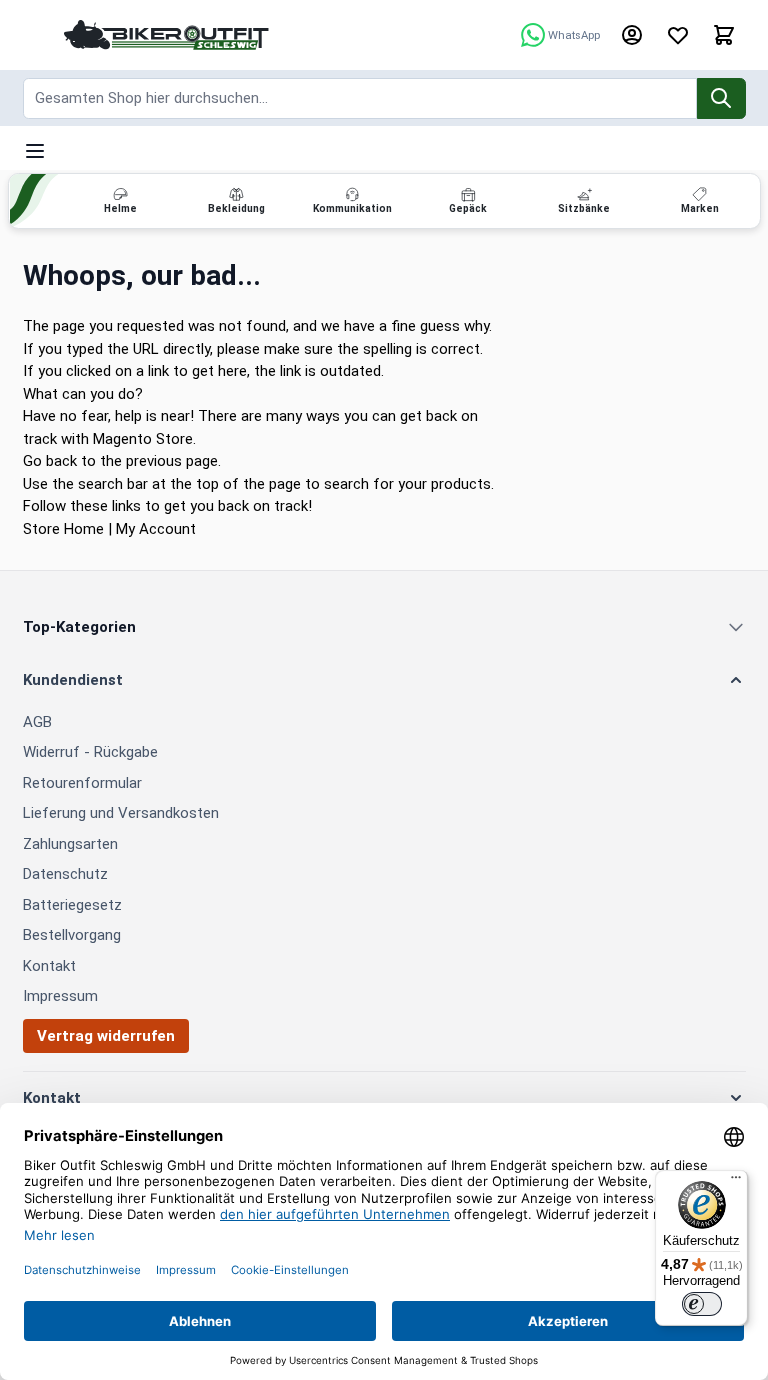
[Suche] (721, 98)
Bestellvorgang (72, 935)
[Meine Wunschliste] (678, 35)
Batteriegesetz (72, 905)
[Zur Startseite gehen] (167, 34)
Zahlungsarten (70, 844)
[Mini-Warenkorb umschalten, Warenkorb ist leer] (724, 35)
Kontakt (49, 966)
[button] (384, 680)
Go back (50, 461)
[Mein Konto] (632, 35)
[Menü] (736, 1182)
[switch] (702, 1304)
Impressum (60, 996)
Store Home (63, 529)
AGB (37, 722)
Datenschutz (65, 874)
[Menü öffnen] (35, 151)
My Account (156, 529)
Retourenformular (82, 783)
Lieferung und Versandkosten (121, 813)
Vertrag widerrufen (106, 1036)
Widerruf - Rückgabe (90, 752)
